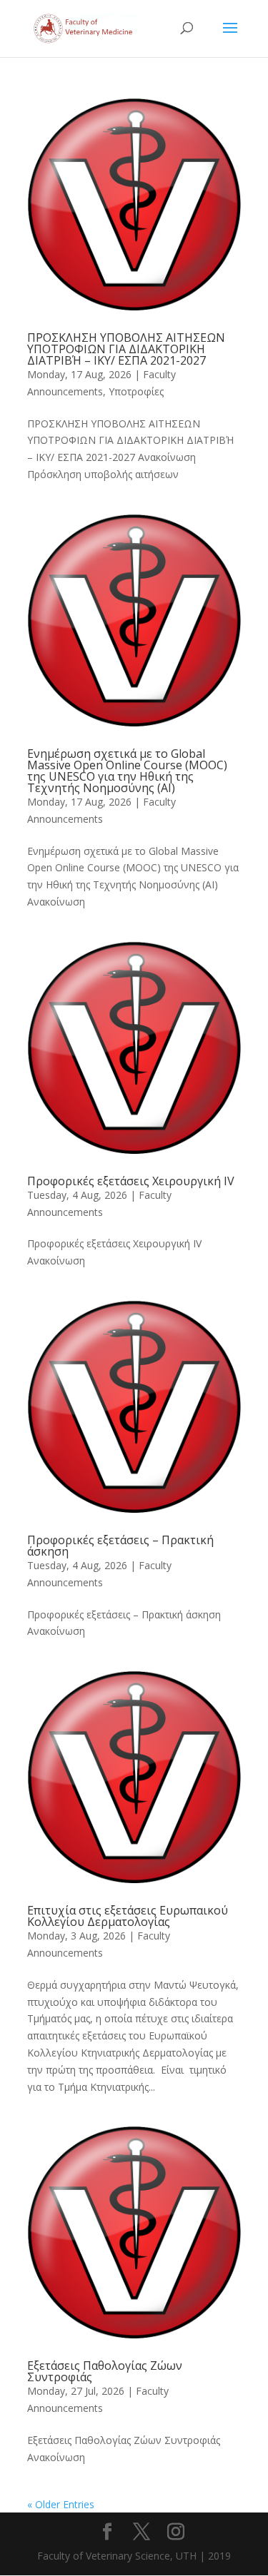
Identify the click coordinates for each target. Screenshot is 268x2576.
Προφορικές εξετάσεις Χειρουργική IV (131, 1181)
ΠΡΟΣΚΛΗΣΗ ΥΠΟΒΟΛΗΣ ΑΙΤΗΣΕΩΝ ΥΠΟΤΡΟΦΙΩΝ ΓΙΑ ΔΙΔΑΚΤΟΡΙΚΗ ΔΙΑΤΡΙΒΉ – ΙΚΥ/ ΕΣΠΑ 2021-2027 (126, 349)
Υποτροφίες (136, 391)
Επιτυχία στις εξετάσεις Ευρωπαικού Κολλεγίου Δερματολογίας (128, 1916)
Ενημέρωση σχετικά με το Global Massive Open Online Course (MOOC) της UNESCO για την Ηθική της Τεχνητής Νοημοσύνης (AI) (127, 771)
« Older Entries (61, 2504)
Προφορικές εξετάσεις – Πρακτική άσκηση (120, 1546)
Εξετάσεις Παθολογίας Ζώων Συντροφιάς (105, 2371)
